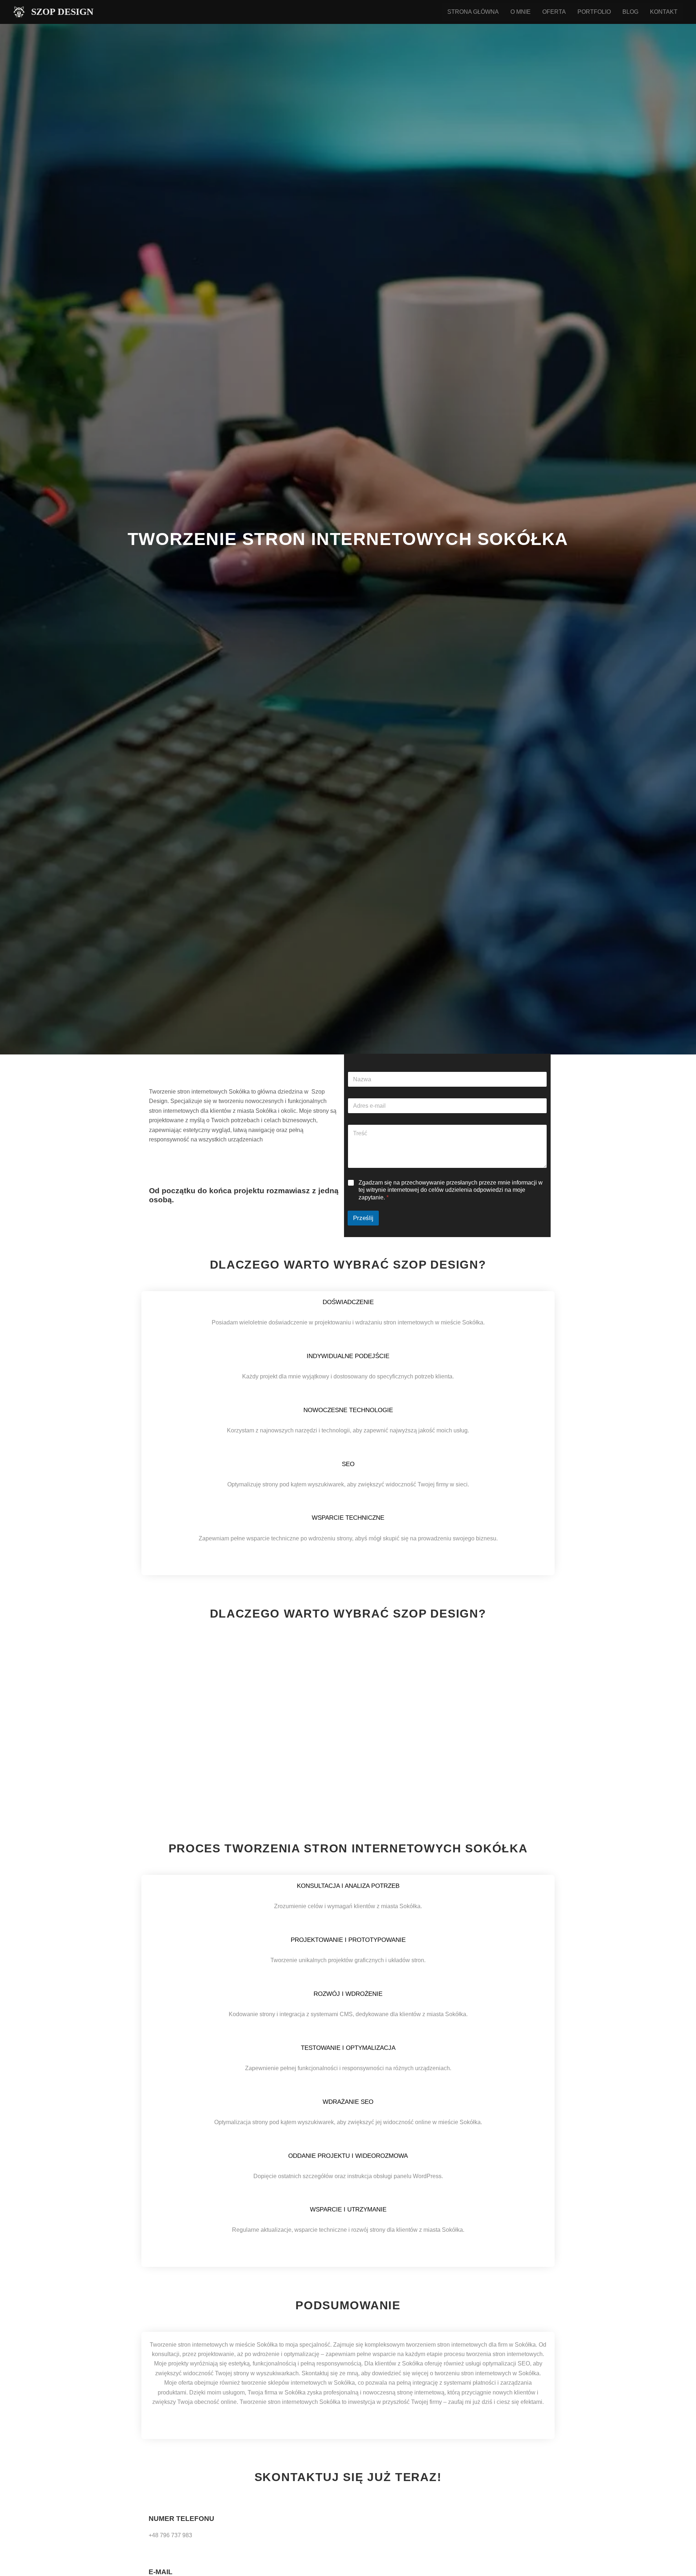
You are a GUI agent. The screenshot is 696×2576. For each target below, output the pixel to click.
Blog (630, 12)
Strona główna (473, 12)
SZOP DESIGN (62, 12)
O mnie (521, 12)
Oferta (554, 12)
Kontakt (664, 12)
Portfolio (594, 12)
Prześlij (363, 1218)
